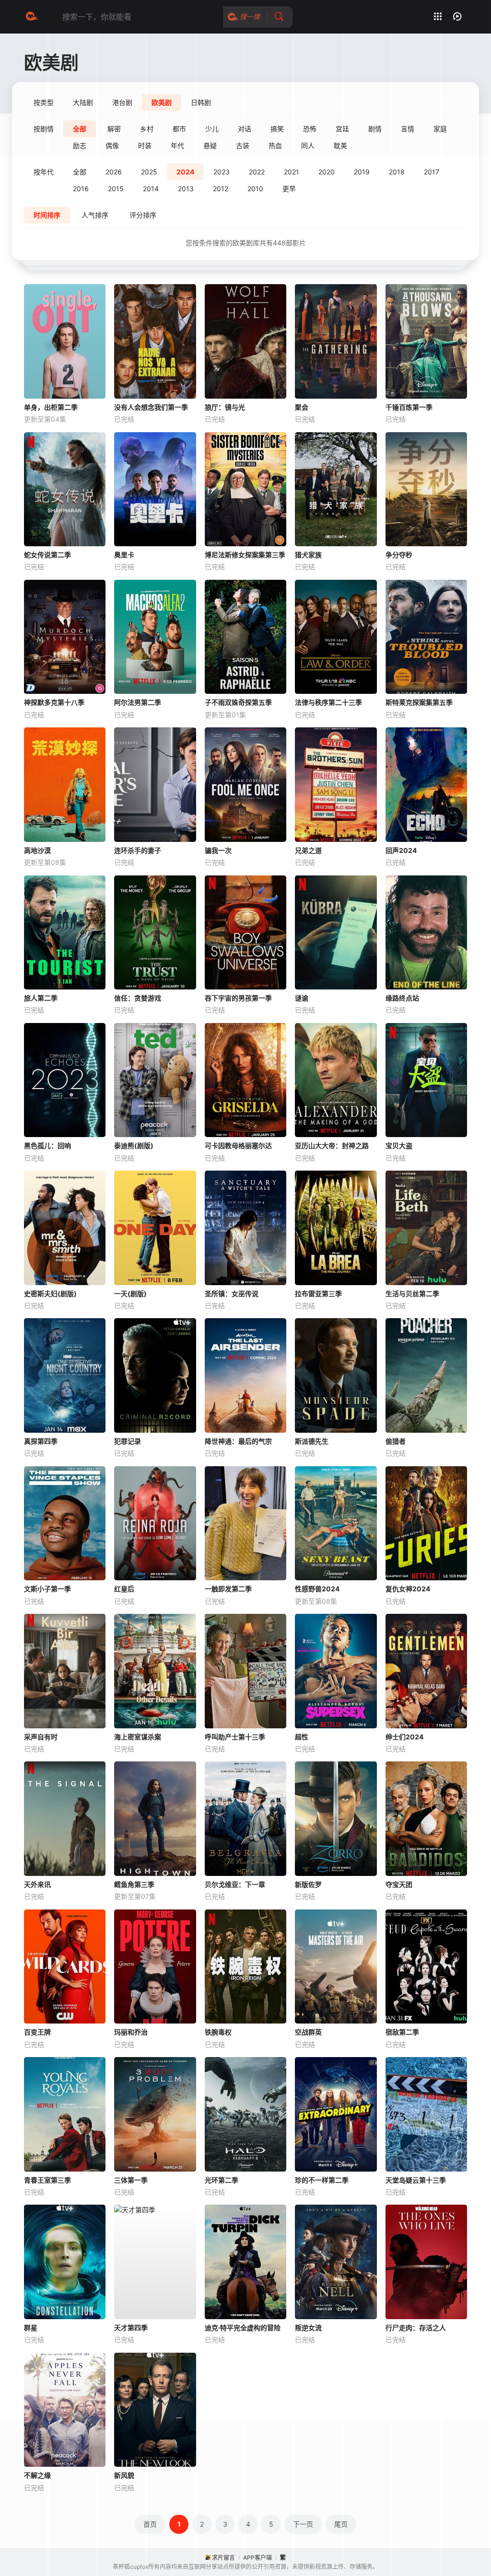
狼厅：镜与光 (225, 407)
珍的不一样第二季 (322, 2180)
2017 (432, 172)
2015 (116, 189)
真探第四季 (41, 1441)
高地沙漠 (37, 850)
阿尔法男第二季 (138, 702)
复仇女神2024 (408, 1589)
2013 (186, 189)
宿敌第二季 (402, 2032)
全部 (80, 172)
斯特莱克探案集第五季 (419, 702)
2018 (397, 172)
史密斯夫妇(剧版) (50, 1294)
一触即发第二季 (228, 1589)
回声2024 (401, 850)
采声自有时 (41, 1737)
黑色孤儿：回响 (47, 1145)
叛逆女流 (308, 2328)
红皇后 (124, 1589)
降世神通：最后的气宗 (238, 1441)
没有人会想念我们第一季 (151, 407)
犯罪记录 (128, 1441)
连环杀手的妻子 (138, 850)
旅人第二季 (41, 998)
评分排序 (143, 215)
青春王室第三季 (47, 2180)
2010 (255, 189)
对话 (245, 129)
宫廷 (342, 129)
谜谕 (302, 998)
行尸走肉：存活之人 (416, 2328)
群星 (31, 2328)
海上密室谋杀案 (138, 1737)
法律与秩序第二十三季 (328, 702)
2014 (151, 189)
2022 (257, 172)
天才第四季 (131, 2328)
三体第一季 (131, 2180)
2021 (292, 172)
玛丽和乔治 (131, 2032)
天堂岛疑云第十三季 (416, 2180)
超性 (302, 1737)
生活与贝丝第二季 (412, 1294)
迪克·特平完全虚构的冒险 (243, 2328)
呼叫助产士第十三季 (235, 1737)
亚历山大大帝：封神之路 (332, 1145)
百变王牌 (37, 2032)
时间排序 (47, 215)
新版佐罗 (308, 1884)
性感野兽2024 (317, 1589)
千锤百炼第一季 (409, 407)
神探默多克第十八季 (54, 702)
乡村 (147, 129)
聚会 (302, 407)
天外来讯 (37, 1884)
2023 (222, 172)
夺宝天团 (399, 1884)
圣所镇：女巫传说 (232, 1294)
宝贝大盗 (399, 1145)
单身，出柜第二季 (51, 407)
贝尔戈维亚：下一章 (235, 1884)
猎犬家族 (308, 555)
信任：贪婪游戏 (138, 998)
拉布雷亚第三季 (318, 1294)
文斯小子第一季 (47, 1589)
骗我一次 (218, 850)
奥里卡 (124, 555)
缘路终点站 (402, 998)
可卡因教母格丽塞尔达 (238, 1145)
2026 (114, 172)
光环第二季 (222, 2180)
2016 (81, 189)
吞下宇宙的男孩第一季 (238, 998)
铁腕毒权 (218, 2032)
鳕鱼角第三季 (134, 1884)
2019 (362, 172)
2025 (149, 172)
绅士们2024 (404, 1737)
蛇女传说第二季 (47, 555)
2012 (221, 189)
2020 (327, 172)
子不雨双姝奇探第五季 (238, 702)
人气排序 (95, 215)
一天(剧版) (130, 1294)
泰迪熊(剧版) (134, 1145)
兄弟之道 (308, 850)
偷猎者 (396, 1441)
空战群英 (308, 2032)
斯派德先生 (312, 1441)
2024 (185, 172)
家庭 (440, 129)
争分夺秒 (399, 555)
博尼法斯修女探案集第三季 (245, 555)
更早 (289, 189)
